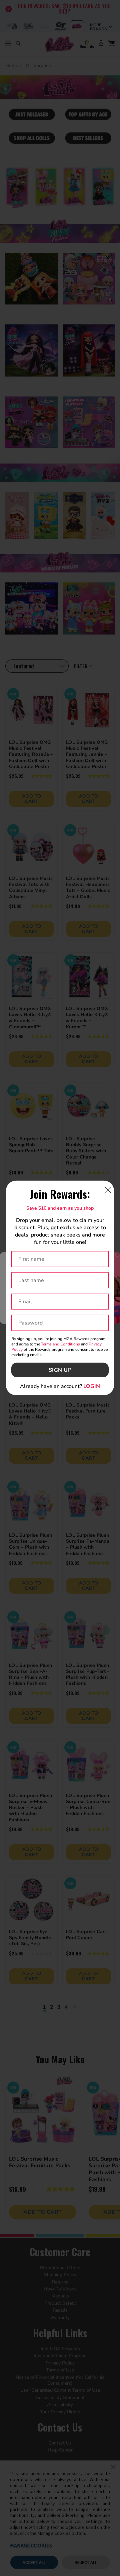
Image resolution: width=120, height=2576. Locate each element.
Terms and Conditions (60, 1344)
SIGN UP (60, 1370)
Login (92, 1386)
